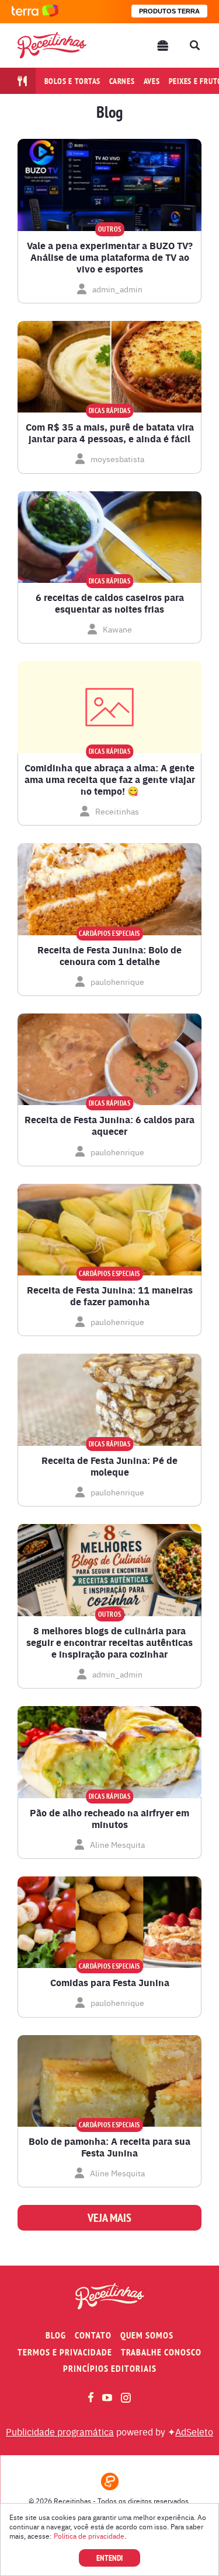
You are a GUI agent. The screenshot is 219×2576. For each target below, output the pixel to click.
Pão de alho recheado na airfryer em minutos (109, 1819)
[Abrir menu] (163, 46)
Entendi (109, 2558)
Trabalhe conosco (161, 2352)
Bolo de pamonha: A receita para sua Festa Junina (109, 2147)
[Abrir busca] (194, 46)
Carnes (122, 81)
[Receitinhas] (52, 45)
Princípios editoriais (110, 2369)
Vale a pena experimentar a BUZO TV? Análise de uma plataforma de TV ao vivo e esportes (110, 257)
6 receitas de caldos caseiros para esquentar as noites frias (110, 603)
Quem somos (147, 2335)
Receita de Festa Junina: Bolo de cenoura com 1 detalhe (109, 956)
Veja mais (109, 2218)
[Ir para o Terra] (35, 11)
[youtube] (107, 2397)
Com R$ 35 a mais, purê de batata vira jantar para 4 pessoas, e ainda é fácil (110, 433)
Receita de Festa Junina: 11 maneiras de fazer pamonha (110, 1296)
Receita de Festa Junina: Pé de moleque (109, 1466)
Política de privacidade (89, 2536)
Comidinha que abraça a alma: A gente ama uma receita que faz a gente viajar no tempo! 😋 (110, 780)
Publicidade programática (60, 2431)
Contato (93, 2335)
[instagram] (126, 2398)
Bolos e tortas (73, 81)
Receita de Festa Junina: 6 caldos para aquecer (109, 1126)
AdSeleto (194, 2431)
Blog (56, 2335)
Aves (152, 81)
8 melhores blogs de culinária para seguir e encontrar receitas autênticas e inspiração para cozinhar (109, 1642)
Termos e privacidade (65, 2352)
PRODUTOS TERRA (169, 11)
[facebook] (91, 2397)
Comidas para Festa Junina (110, 1983)
